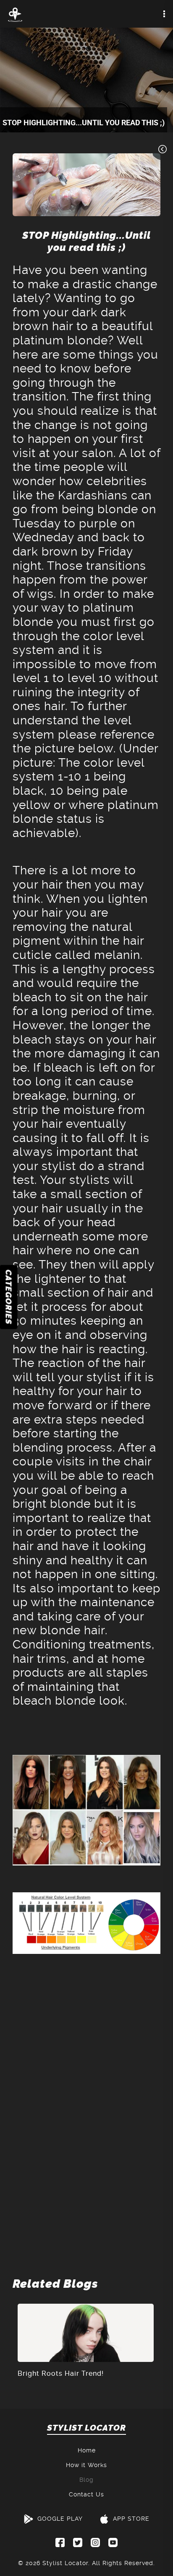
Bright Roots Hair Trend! (61, 2373)
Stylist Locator (65, 2563)
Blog (86, 2480)
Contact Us (86, 2494)
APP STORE (131, 2519)
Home (87, 2450)
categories (9, 1297)
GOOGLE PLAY (60, 2519)
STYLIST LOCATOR (86, 2428)
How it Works (86, 2465)
